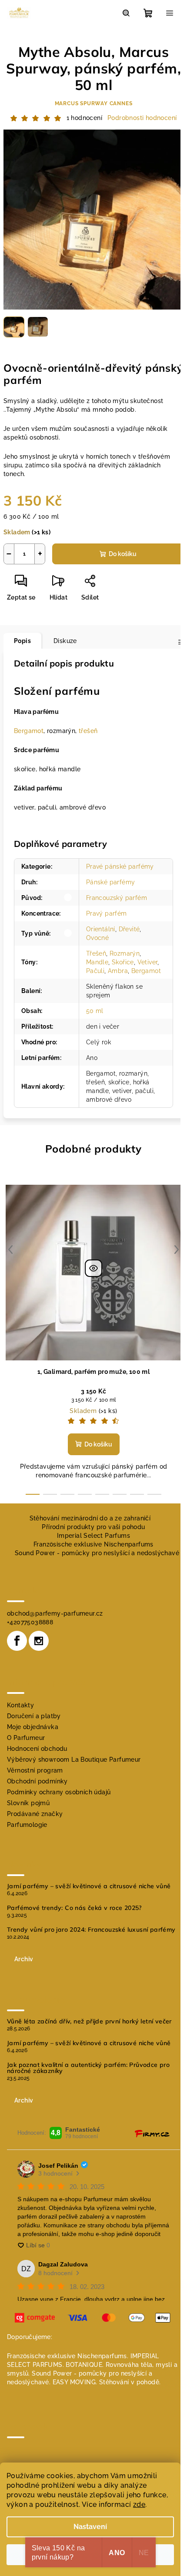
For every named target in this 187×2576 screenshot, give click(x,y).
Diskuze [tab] (65, 641)
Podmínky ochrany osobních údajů (59, 1792)
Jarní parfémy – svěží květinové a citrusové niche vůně (89, 1886)
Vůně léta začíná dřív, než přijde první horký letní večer (89, 2021)
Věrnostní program (35, 1770)
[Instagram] (39, 1641)
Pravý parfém (107, 913)
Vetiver (148, 962)
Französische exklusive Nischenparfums (93, 1544)
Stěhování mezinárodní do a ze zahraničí (90, 1518)
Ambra (118, 971)
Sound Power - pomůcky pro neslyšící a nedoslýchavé (97, 1553)
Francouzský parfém (117, 898)
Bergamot (29, 731)
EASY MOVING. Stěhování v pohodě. (107, 2382)
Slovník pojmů (28, 1803)
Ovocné (97, 938)
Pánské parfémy (111, 882)
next (177, 1250)
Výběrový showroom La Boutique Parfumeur (74, 1760)
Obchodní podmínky (37, 1781)
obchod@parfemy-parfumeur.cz (55, 1613)
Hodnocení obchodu (37, 1749)
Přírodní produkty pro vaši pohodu (93, 1527)
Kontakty (20, 1705)
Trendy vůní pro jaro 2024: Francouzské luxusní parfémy (91, 1930)
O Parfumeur (26, 1738)
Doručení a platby (34, 1716)
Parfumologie (27, 1825)
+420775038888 (30, 1622)
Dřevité (129, 929)
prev (10, 1250)
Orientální (101, 929)
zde (139, 2504)
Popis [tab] (22, 641)
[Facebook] (17, 1641)
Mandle (97, 962)
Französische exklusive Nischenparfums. (68, 2356)
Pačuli (95, 971)
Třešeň (96, 953)
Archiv (24, 1959)
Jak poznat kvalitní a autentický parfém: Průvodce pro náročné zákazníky (88, 2068)
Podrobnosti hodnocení (142, 118)
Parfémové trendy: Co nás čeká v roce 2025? (74, 1908)
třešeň (88, 731)
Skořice (123, 962)
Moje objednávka (33, 1727)
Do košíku (123, 554)
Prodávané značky (35, 1814)
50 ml (95, 1011)
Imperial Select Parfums (93, 1536)
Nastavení (90, 2527)
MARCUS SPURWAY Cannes (94, 103)
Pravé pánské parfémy (120, 866)
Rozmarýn (125, 953)
